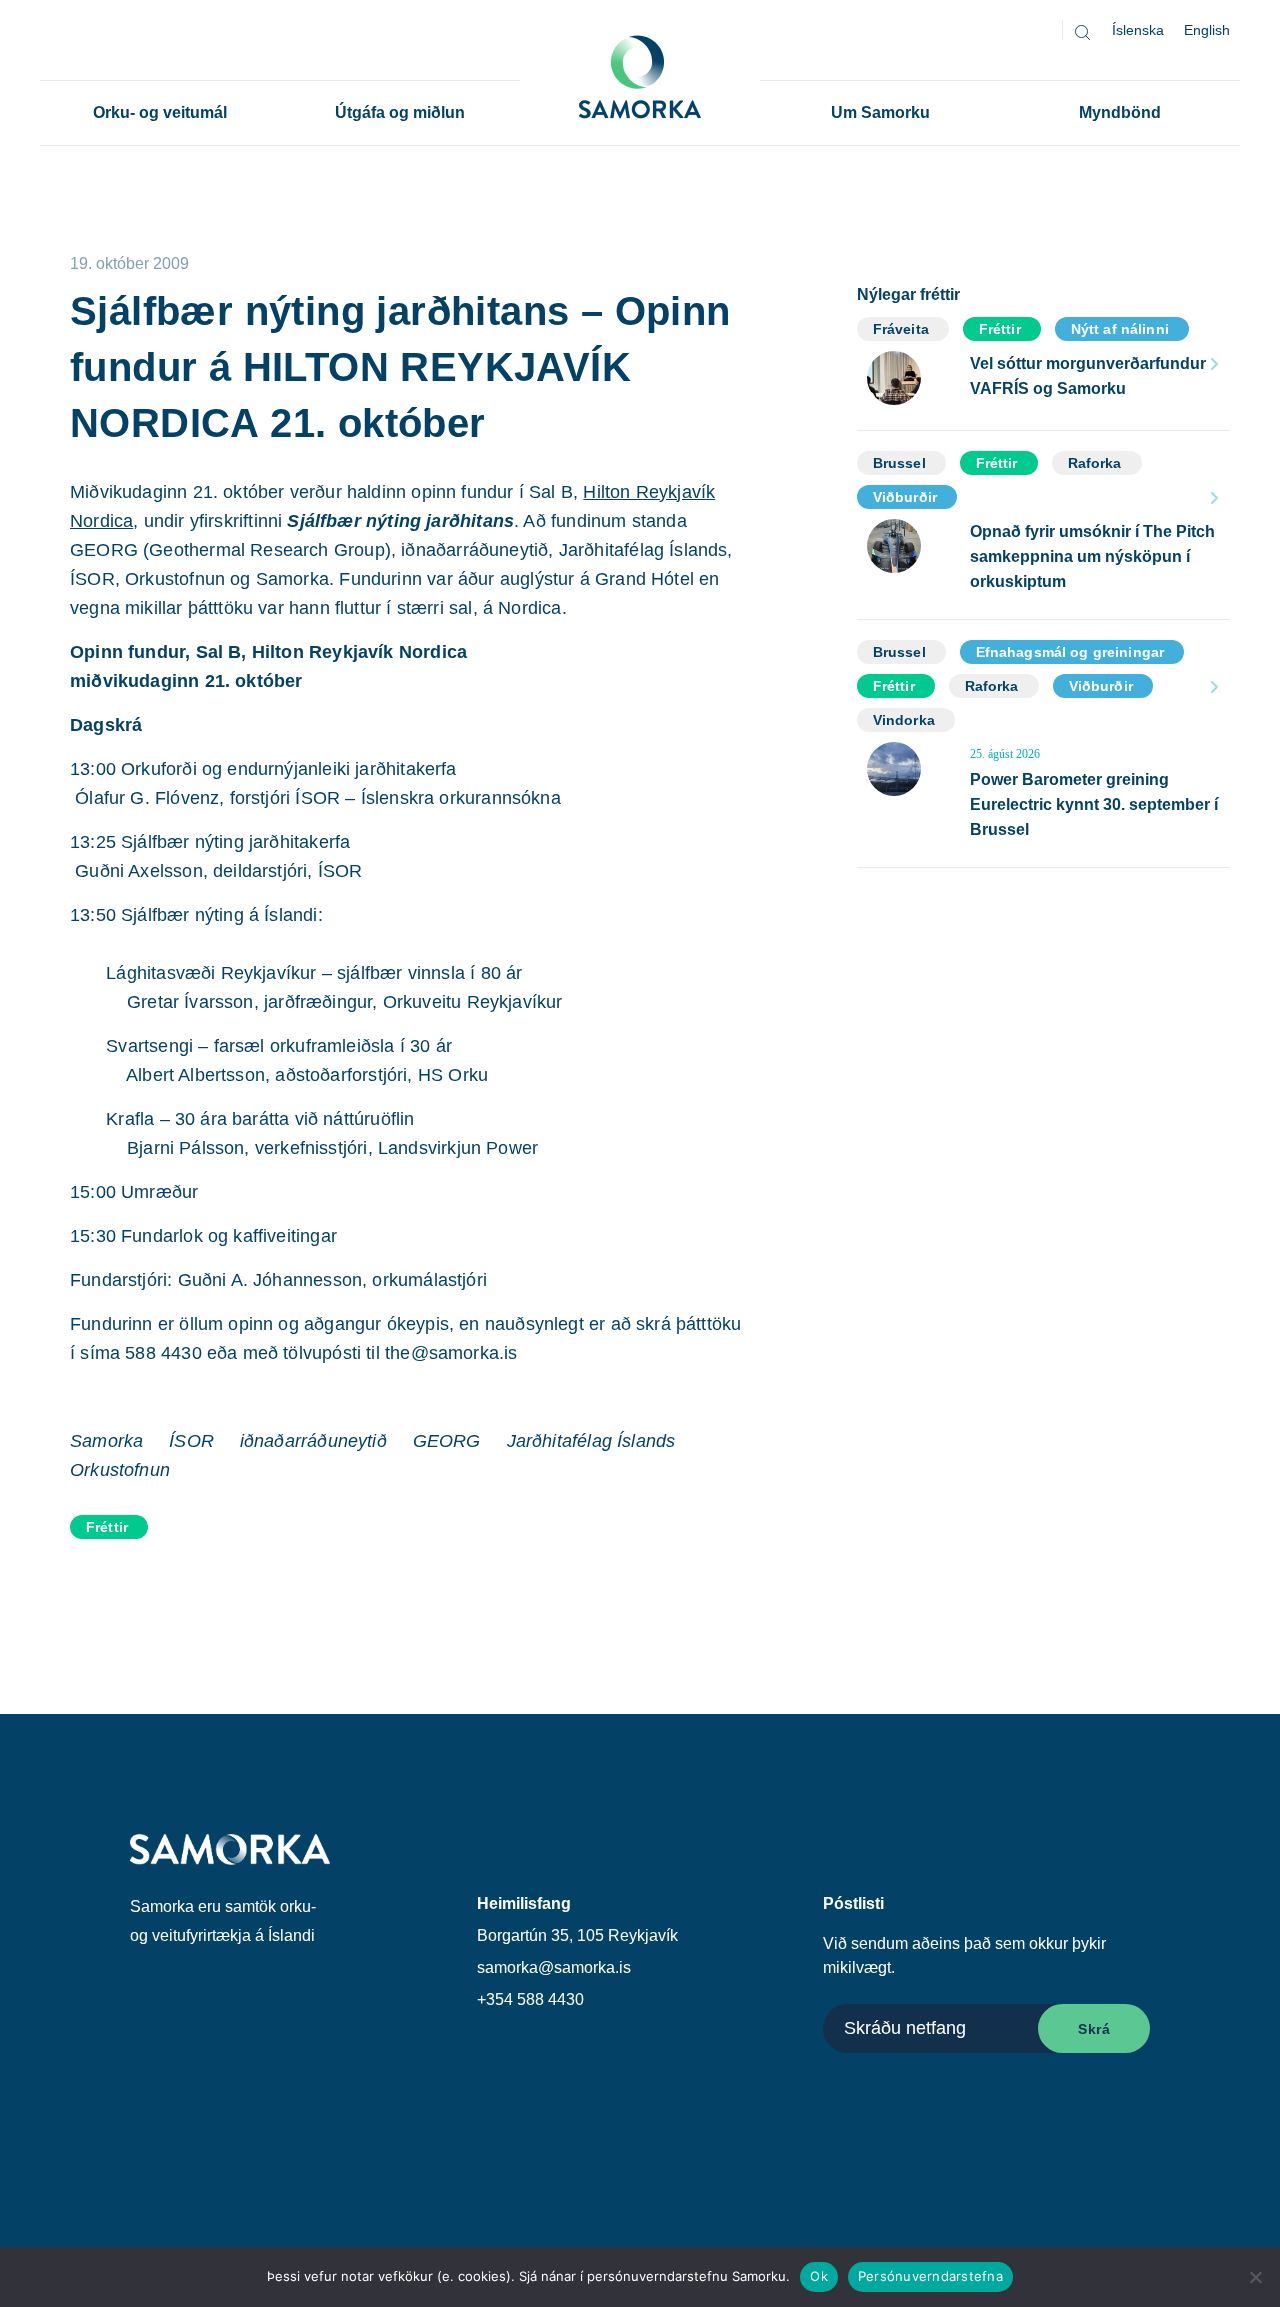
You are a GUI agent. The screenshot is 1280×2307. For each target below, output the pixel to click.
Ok (819, 2276)
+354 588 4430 (530, 1999)
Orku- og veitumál (160, 112)
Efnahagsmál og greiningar (1070, 652)
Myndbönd (1120, 112)
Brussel (899, 463)
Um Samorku (880, 112)
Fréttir (107, 1527)
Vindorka (904, 720)
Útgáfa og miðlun (400, 112)
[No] (1255, 2277)
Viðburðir (905, 497)
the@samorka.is (451, 1353)
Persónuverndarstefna (930, 2276)
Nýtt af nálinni (1120, 329)
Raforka (1095, 463)
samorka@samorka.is (554, 1967)
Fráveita (901, 329)
